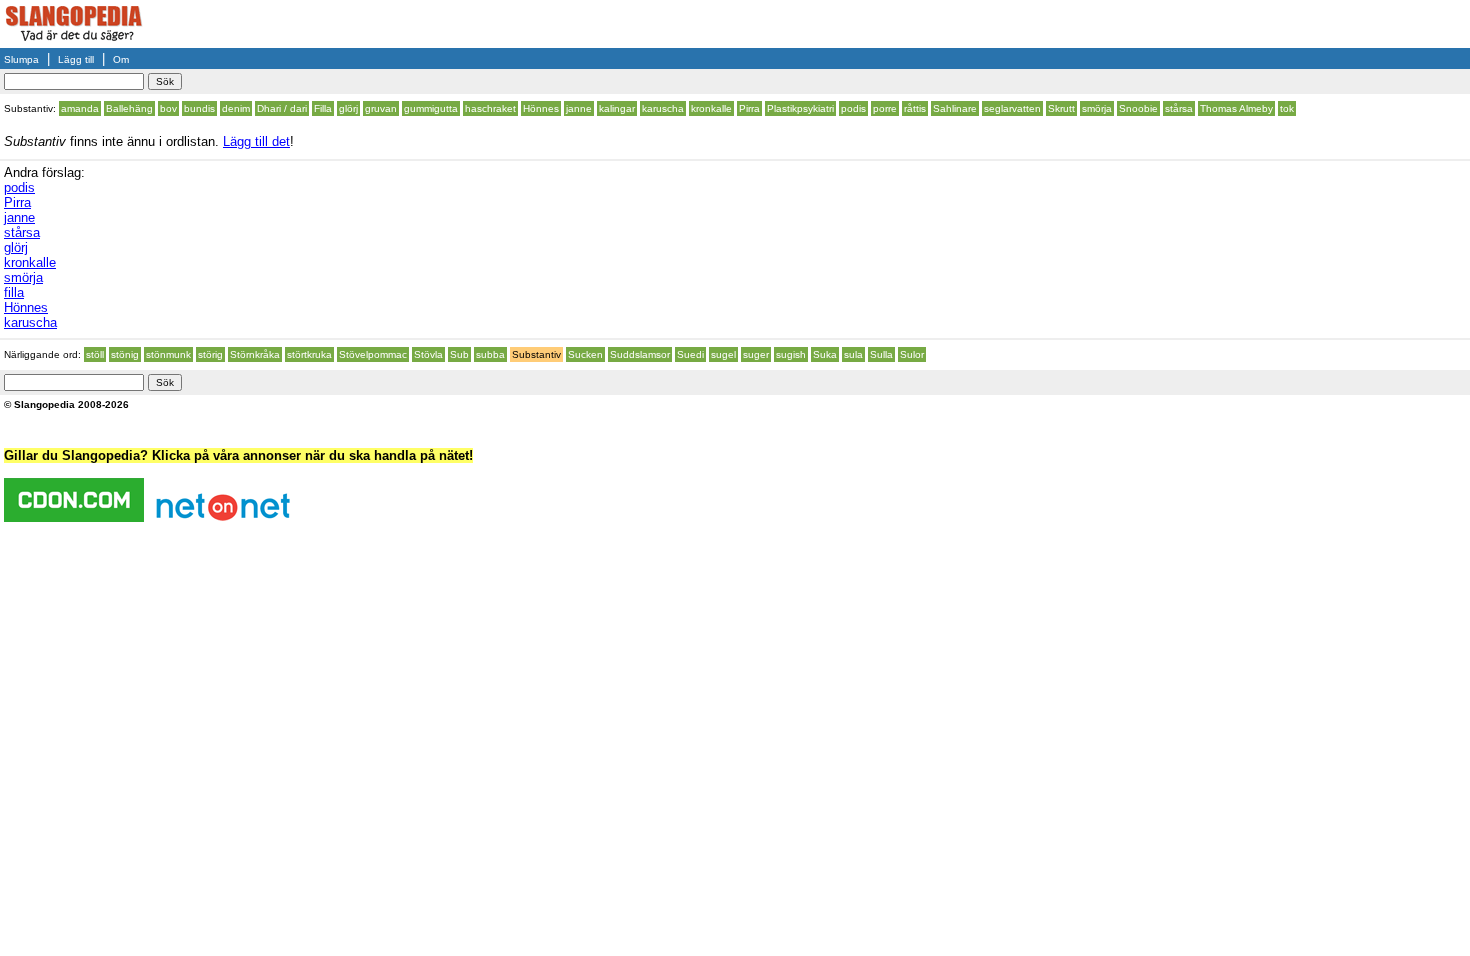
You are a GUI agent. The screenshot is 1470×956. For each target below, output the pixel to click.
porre (885, 108)
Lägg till (76, 59)
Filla (323, 108)
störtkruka (309, 354)
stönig (125, 354)
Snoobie (1138, 108)
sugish (791, 354)
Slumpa (21, 59)
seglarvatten (1012, 108)
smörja (1097, 108)
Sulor (912, 354)
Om (121, 59)
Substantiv (536, 354)
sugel (723, 354)
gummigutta (431, 108)
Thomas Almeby (1236, 108)
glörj (348, 108)
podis (853, 108)
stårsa (1179, 108)
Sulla (881, 354)
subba (490, 354)
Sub (459, 354)
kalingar (617, 108)
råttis (915, 108)
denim (236, 108)
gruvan (381, 108)
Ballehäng (129, 108)
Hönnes (541, 108)
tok (1287, 108)
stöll (95, 354)
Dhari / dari (282, 108)
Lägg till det (256, 141)
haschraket (490, 108)
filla (14, 292)
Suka (825, 354)
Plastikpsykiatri (800, 108)
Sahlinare (955, 108)
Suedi (690, 354)
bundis (199, 108)
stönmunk (168, 354)
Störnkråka (255, 354)
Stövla (428, 354)
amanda (80, 108)
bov (168, 108)
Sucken (585, 354)
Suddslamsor (640, 354)
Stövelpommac (373, 354)
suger (756, 354)
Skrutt (1061, 108)
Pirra (749, 108)
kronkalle (711, 108)
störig (210, 354)
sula (853, 354)
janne (579, 108)
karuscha (663, 108)
